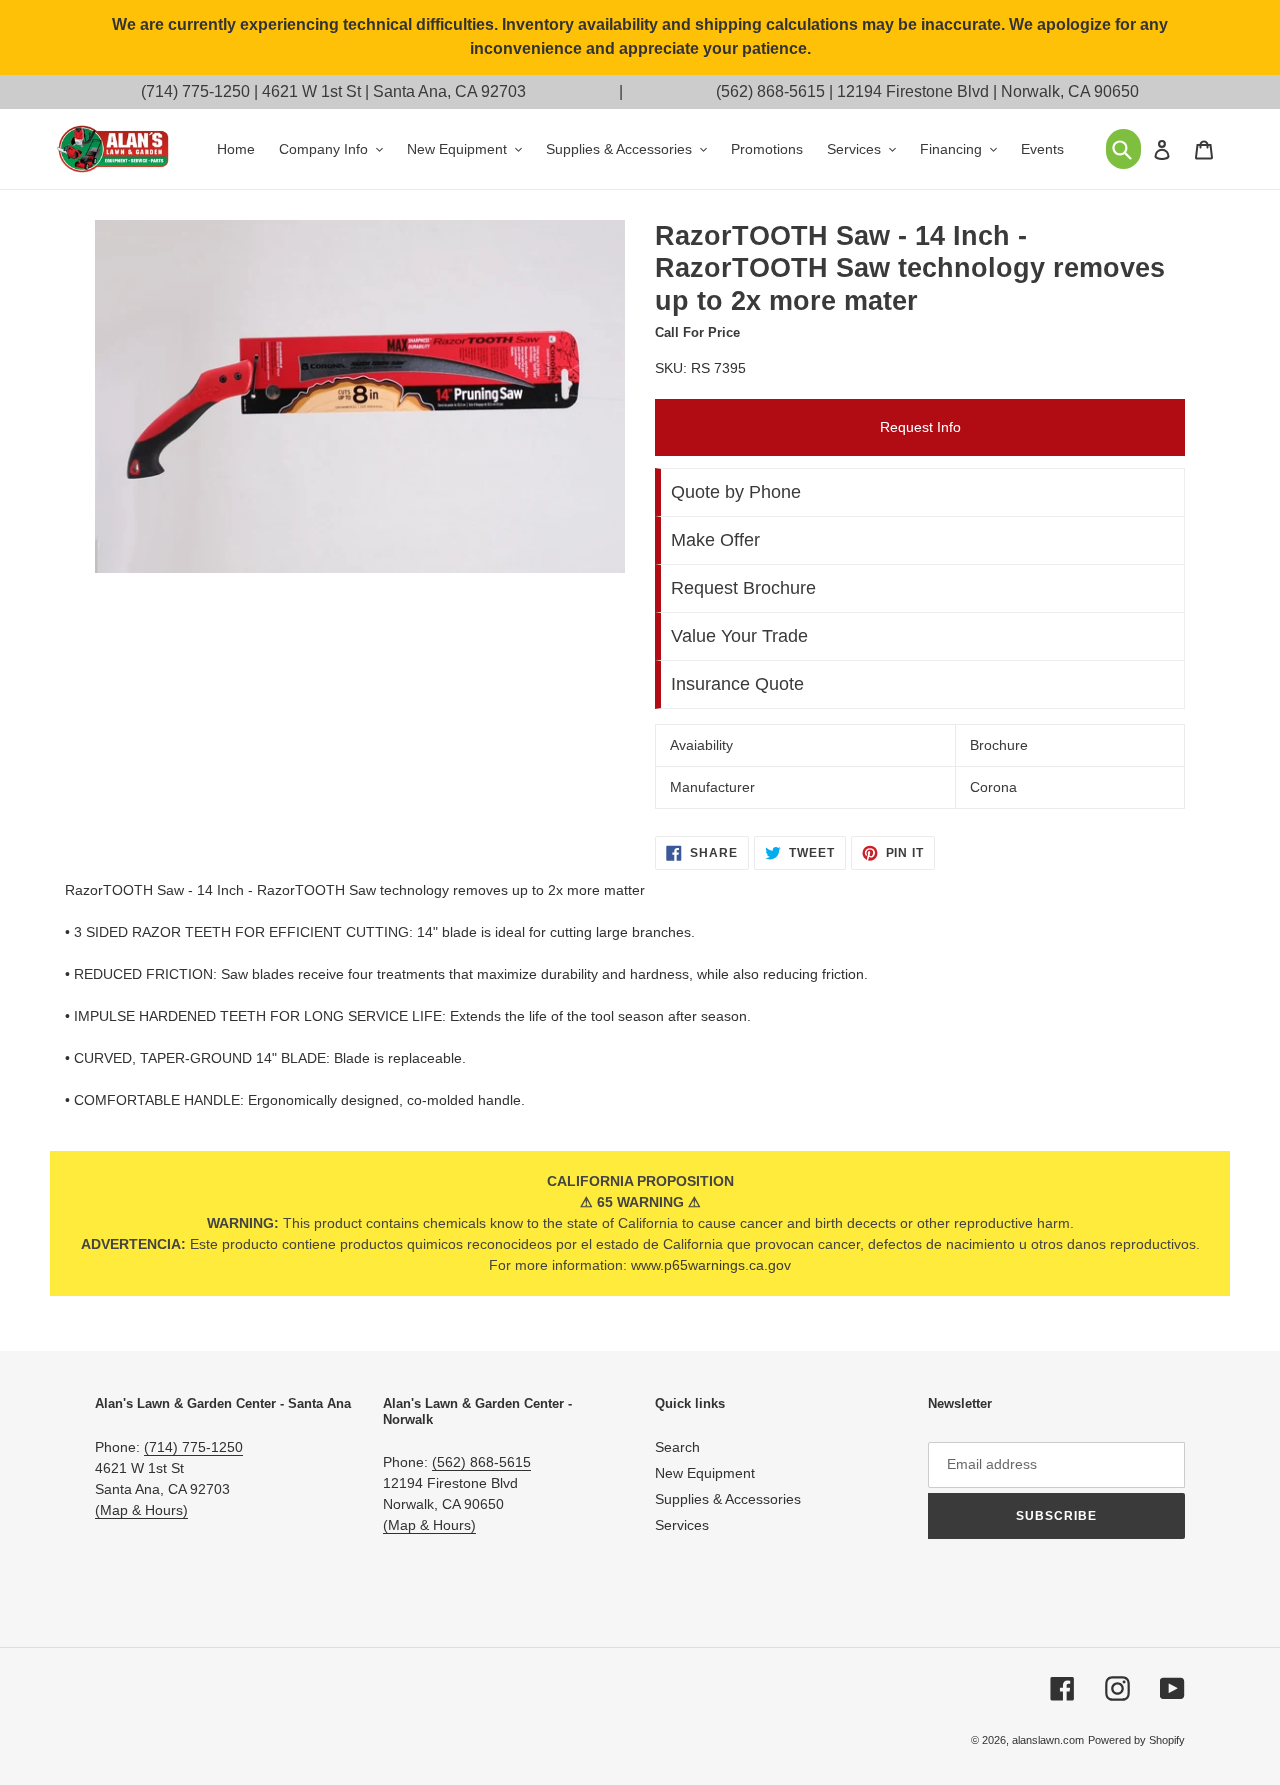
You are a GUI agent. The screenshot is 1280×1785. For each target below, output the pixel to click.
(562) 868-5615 (770, 91)
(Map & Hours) (141, 1510)
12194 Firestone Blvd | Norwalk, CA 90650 (988, 91)
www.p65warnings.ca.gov (711, 1265)
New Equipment (705, 1473)
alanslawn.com (1048, 1740)
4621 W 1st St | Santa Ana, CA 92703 (394, 91)
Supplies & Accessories (728, 1499)
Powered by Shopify (1136, 1740)
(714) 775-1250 (195, 91)
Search (677, 1447)
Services (682, 1525)
